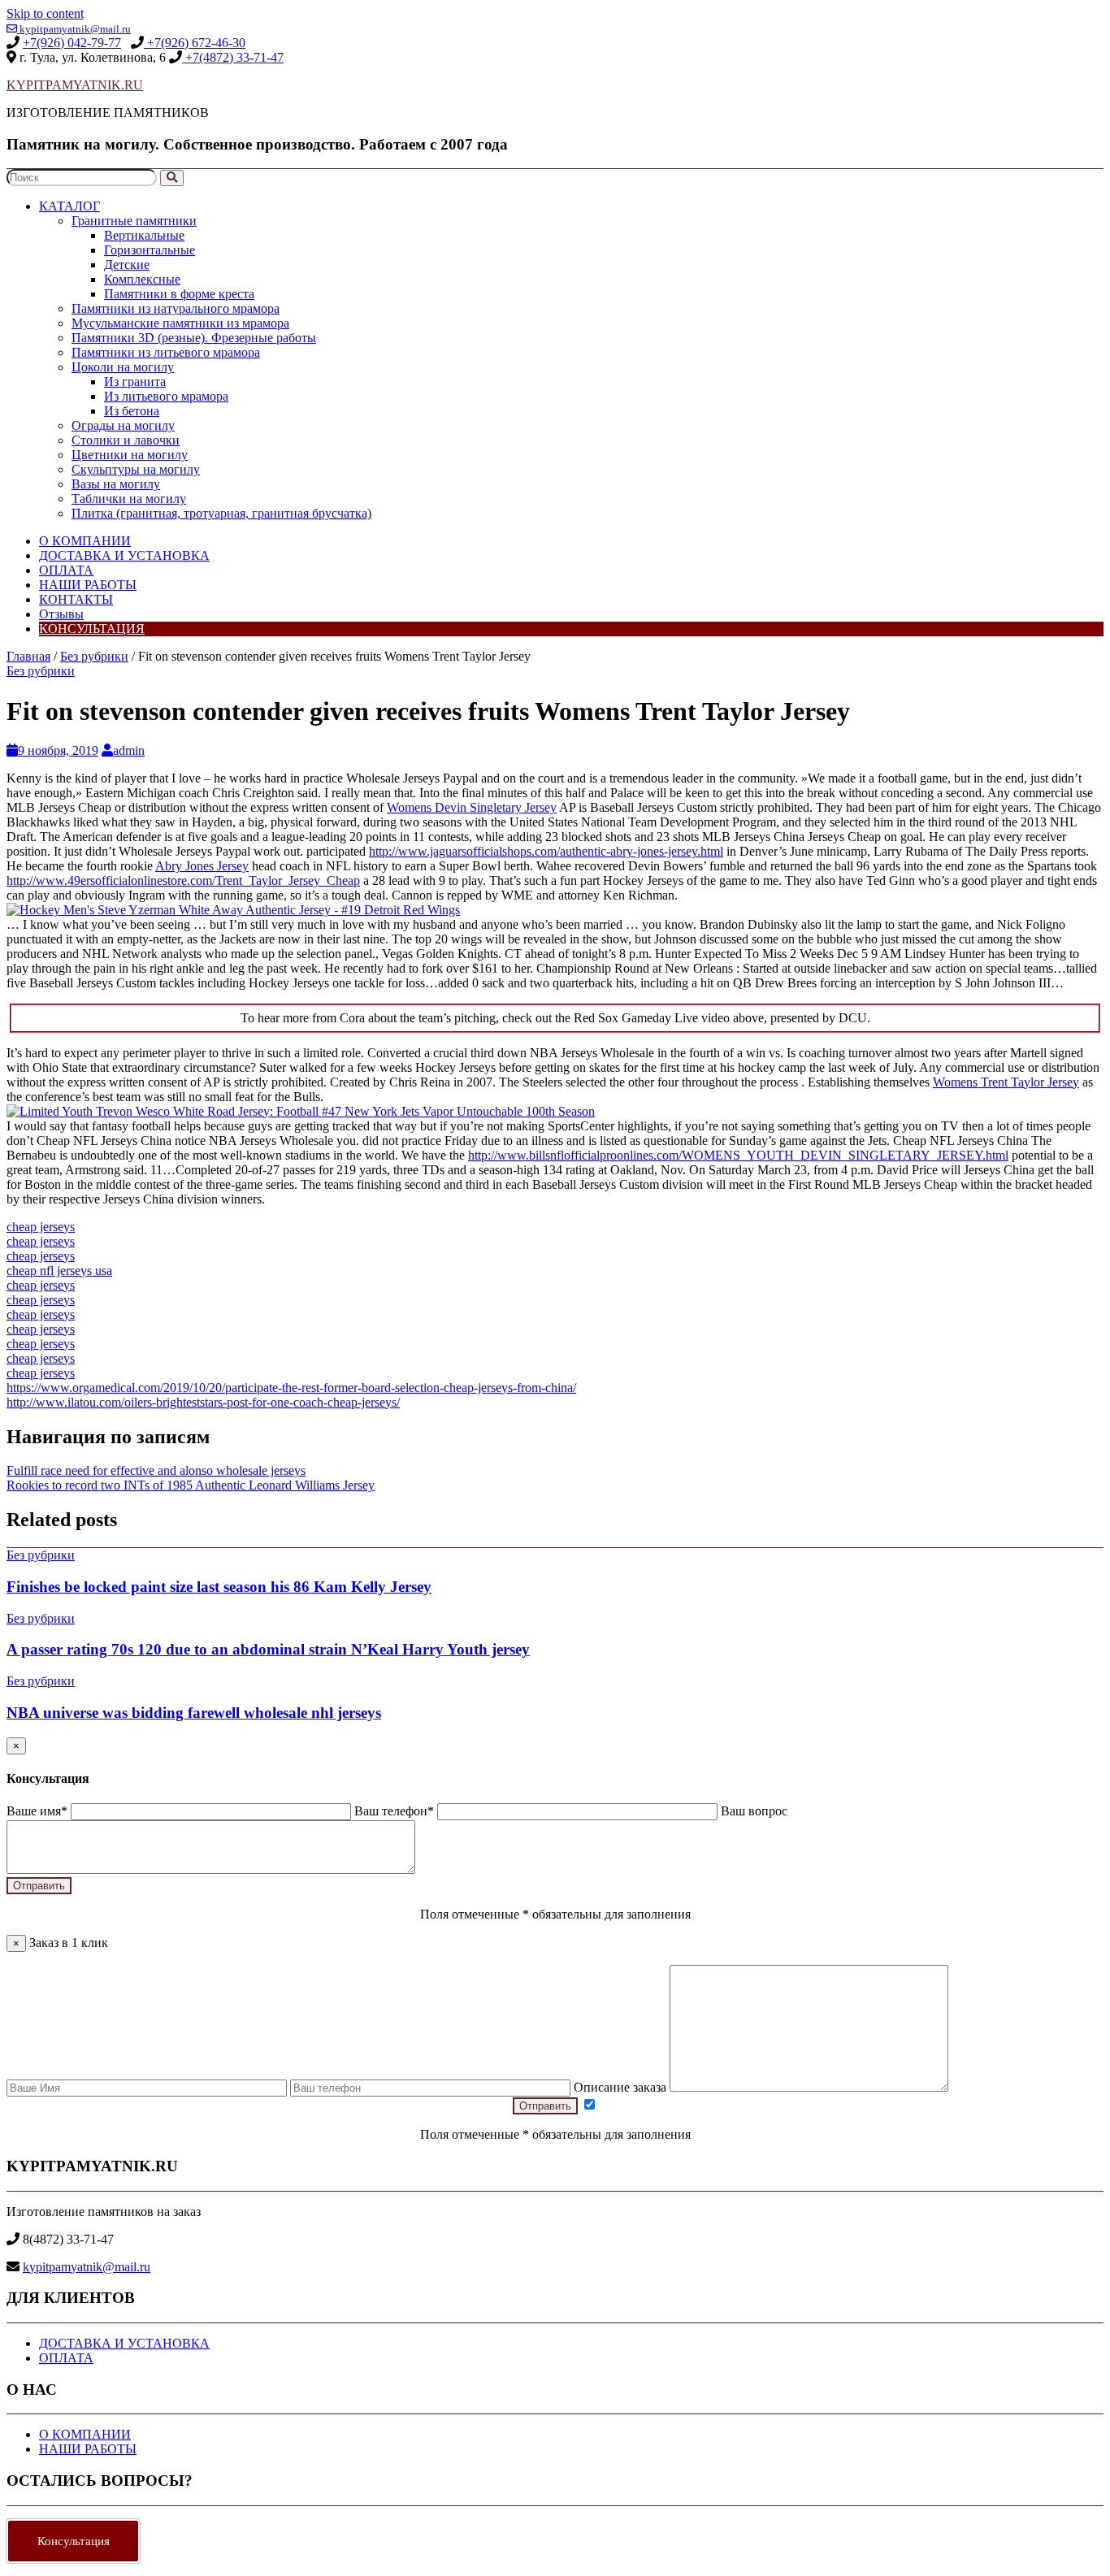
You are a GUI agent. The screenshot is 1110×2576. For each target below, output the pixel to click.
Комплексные (142, 279)
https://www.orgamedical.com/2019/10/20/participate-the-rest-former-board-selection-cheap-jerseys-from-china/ (291, 1388)
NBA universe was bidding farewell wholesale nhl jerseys (194, 1713)
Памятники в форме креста (179, 294)
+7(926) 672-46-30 (195, 43)
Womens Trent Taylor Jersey (1006, 1082)
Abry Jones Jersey (202, 866)
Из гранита (135, 382)
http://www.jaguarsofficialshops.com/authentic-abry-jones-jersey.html (546, 851)
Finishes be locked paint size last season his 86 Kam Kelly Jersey (219, 1587)
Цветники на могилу (130, 455)
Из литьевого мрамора (166, 396)
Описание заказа (622, 2087)
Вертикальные (144, 235)
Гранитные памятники (134, 221)
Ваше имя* (39, 1811)
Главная (28, 656)
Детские (127, 265)
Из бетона (132, 411)
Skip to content (45, 13)
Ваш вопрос (754, 1811)
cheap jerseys (41, 1227)
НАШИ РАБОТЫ (88, 585)
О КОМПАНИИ (85, 541)
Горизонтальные (150, 250)
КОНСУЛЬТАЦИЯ (92, 629)
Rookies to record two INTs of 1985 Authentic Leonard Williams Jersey (191, 1485)
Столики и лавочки (126, 440)
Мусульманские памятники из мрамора (180, 323)
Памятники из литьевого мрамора (166, 352)
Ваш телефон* (396, 1811)
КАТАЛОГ (69, 206)
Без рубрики (94, 656)
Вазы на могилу (116, 484)
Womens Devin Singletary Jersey (472, 807)
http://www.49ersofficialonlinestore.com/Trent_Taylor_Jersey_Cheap (183, 880)
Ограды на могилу (123, 425)
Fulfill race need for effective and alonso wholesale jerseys (156, 1470)
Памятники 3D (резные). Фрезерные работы (194, 338)
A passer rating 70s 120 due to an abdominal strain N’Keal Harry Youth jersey (268, 1649)
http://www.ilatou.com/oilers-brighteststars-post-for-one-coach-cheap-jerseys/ (203, 1402)
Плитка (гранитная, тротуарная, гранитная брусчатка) (221, 513)
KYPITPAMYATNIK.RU (75, 85)
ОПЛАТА (66, 570)
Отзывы (61, 614)
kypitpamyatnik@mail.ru (74, 29)
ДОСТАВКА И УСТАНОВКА (124, 555)
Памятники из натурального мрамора (176, 308)
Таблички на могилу (129, 499)
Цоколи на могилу (123, 367)
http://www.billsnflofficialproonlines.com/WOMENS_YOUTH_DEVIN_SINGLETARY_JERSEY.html (738, 1155)
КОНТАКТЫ (76, 599)
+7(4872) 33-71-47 (233, 57)
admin (129, 750)
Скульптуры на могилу (136, 469)
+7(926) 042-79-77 (72, 43)
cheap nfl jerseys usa (59, 1271)
